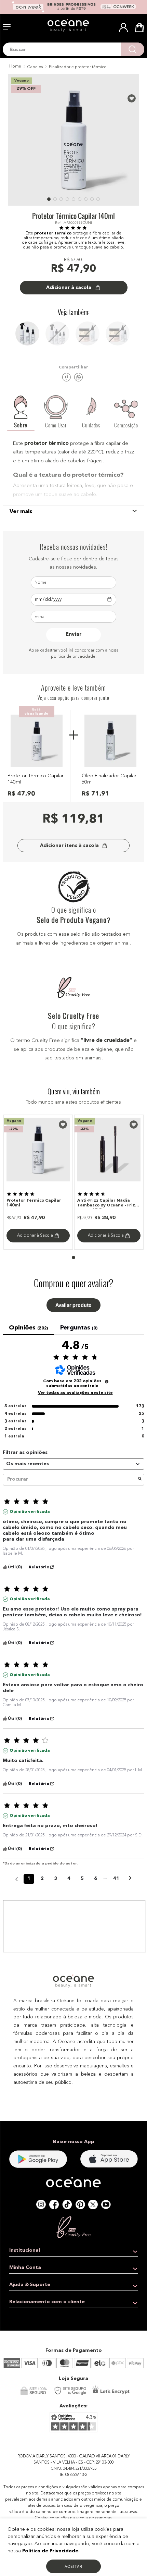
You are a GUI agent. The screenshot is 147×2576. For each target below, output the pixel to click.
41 (116, 1879)
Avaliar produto (73, 1305)
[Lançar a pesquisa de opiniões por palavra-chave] (140, 1480)
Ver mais (21, 512)
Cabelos (35, 67)
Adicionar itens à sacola (69, 846)
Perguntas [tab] (79, 1328)
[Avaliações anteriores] (17, 1878)
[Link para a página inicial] (15, 67)
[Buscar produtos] (132, 49)
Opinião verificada (30, 1512)
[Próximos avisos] (130, 1879)
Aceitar (73, 2566)
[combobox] (73, 49)
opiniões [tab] (28, 1328)
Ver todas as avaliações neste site (75, 1393)
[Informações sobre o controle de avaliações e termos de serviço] (107, 1382)
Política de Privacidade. (51, 2551)
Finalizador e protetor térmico (78, 67)
